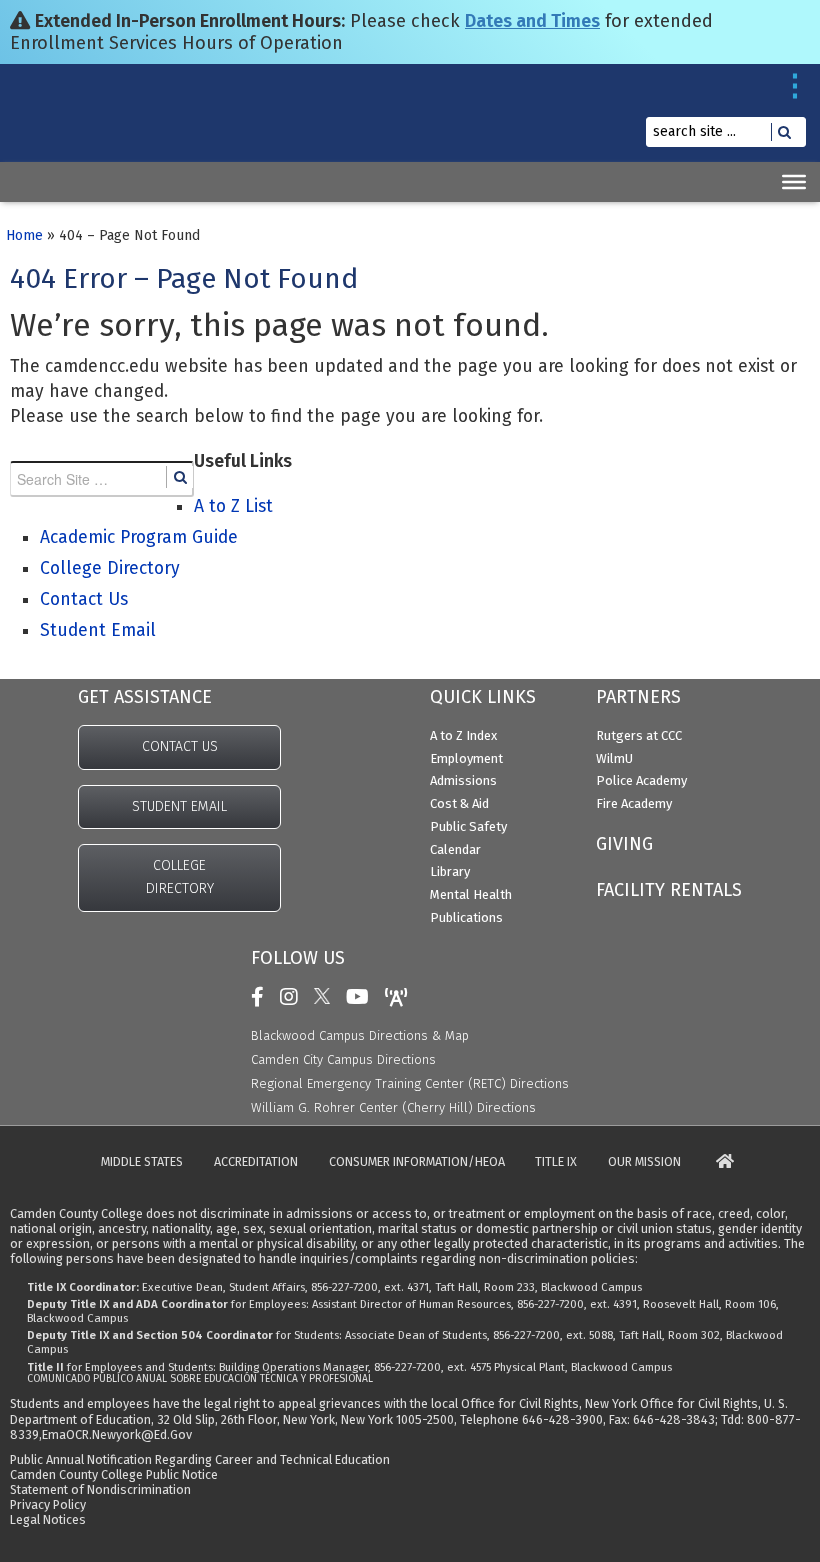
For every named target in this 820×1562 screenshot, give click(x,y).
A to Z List (233, 506)
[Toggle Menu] (794, 182)
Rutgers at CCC (639, 735)
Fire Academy (634, 803)
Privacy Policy (48, 1504)
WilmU (614, 758)
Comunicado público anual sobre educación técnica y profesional (200, 1379)
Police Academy (641, 780)
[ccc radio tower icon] (401, 997)
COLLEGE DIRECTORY (180, 877)
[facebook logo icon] (262, 997)
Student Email (98, 630)
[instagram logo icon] (294, 997)
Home (24, 235)
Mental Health (471, 894)
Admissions (463, 780)
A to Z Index (463, 735)
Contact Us (84, 599)
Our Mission (644, 1162)
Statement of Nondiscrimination (100, 1489)
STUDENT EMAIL (179, 806)
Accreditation (256, 1162)
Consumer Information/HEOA (417, 1162)
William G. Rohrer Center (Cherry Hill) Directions (393, 1107)
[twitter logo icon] (327, 997)
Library (450, 871)
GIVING (624, 844)
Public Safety (468, 826)
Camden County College (62, 128)
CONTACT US (180, 746)
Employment (466, 758)
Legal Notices (48, 1519)
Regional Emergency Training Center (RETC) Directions (410, 1083)
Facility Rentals (669, 890)
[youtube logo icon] (362, 997)
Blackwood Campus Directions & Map (360, 1035)
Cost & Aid (459, 803)
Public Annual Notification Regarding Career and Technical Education (200, 1459)
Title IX (556, 1162)
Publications (466, 917)
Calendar (455, 849)
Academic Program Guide (139, 537)
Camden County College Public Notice (114, 1474)
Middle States (142, 1162)
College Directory (110, 568)
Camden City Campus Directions (343, 1059)
